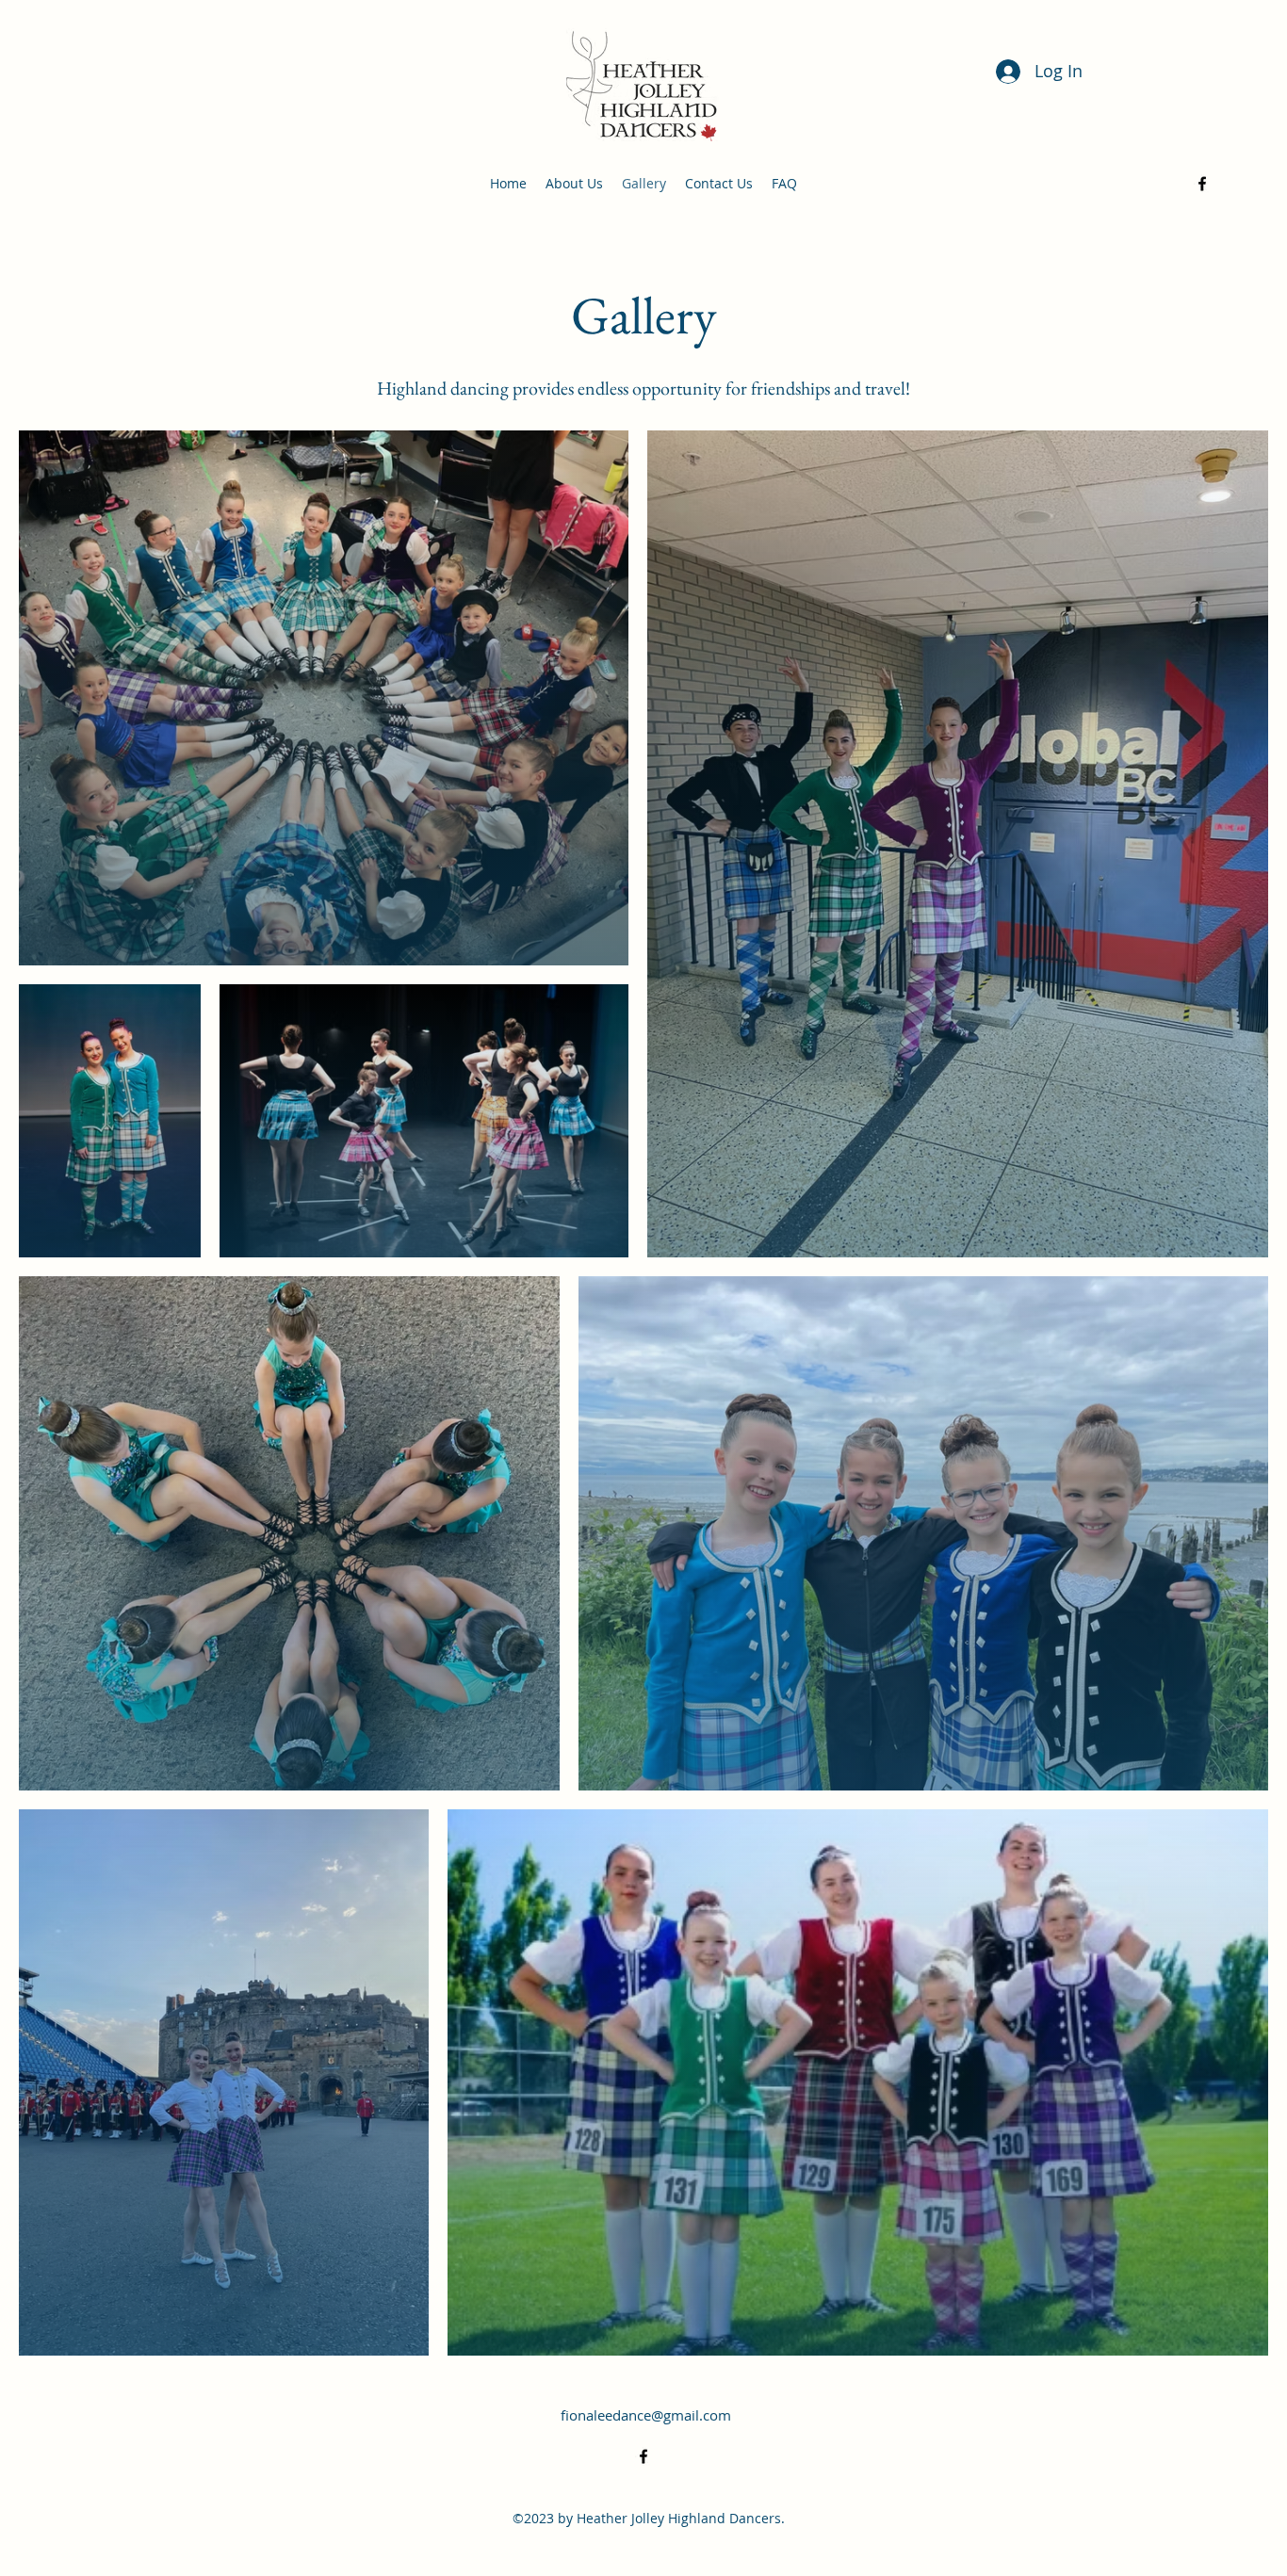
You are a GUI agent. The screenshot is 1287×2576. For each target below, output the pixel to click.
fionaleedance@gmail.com (646, 2415)
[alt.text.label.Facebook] (1202, 184)
